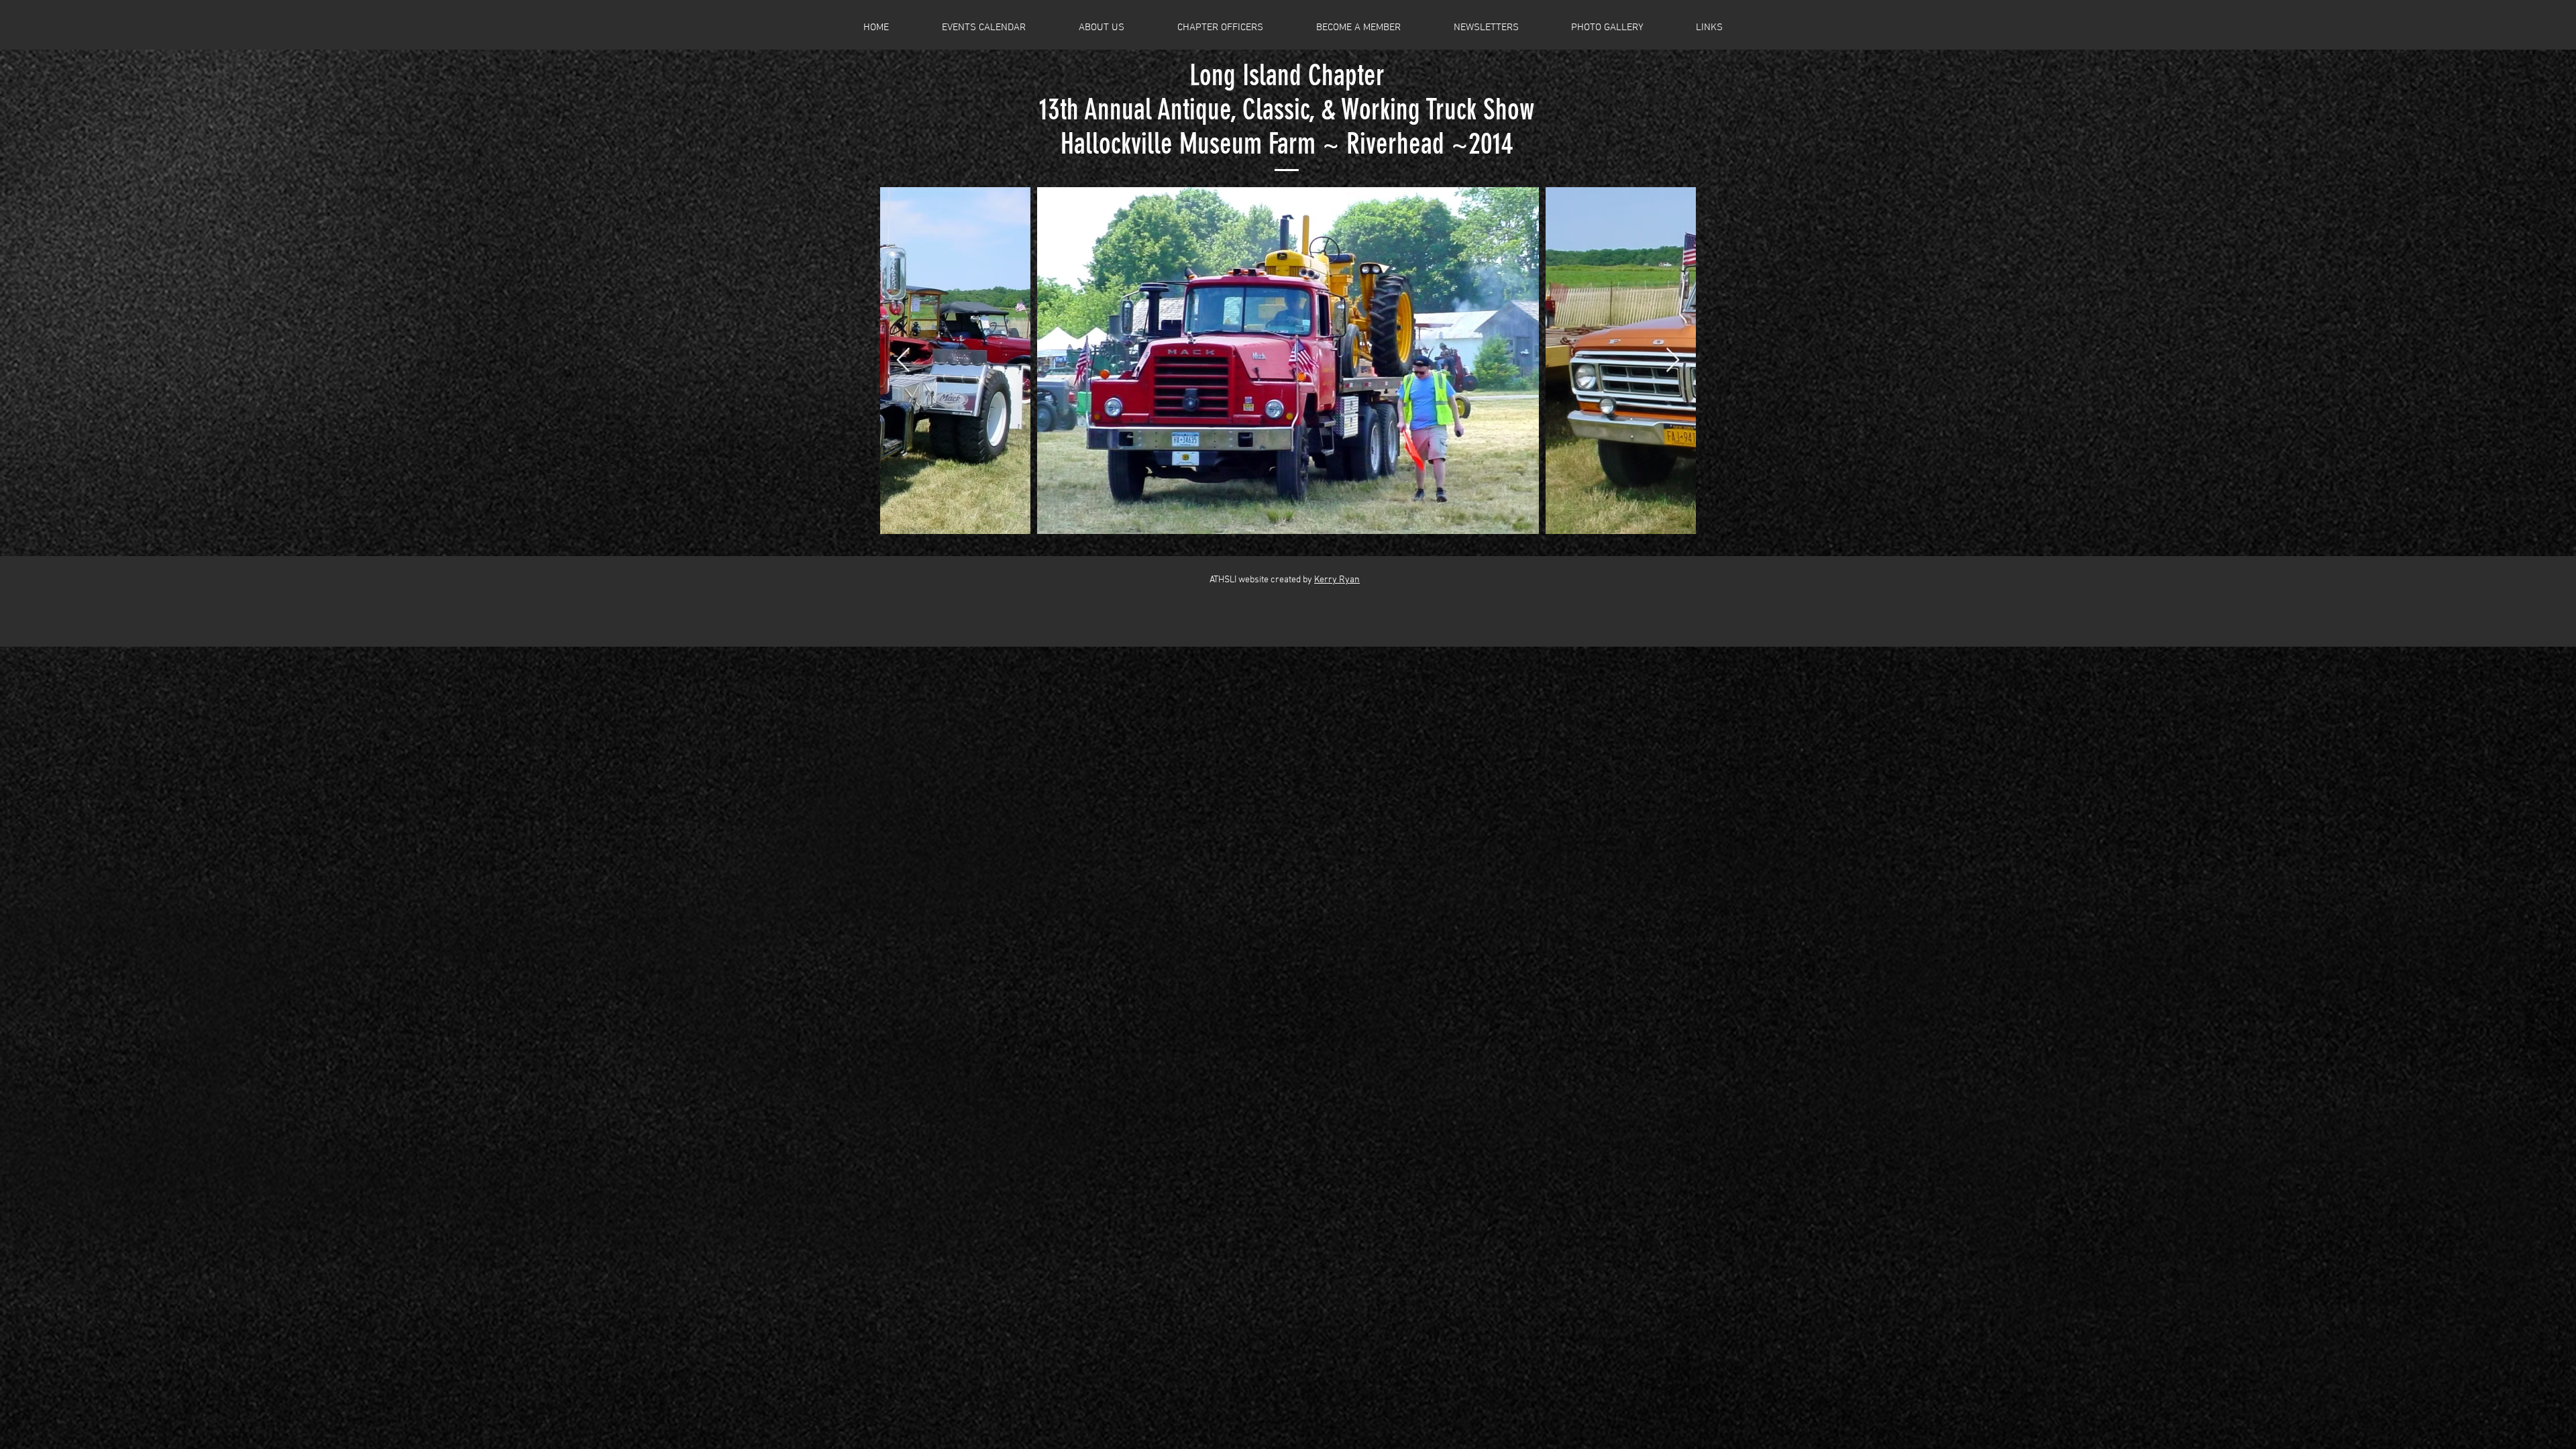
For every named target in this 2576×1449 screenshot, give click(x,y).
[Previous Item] (903, 361)
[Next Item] (1673, 361)
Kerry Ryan (1337, 580)
